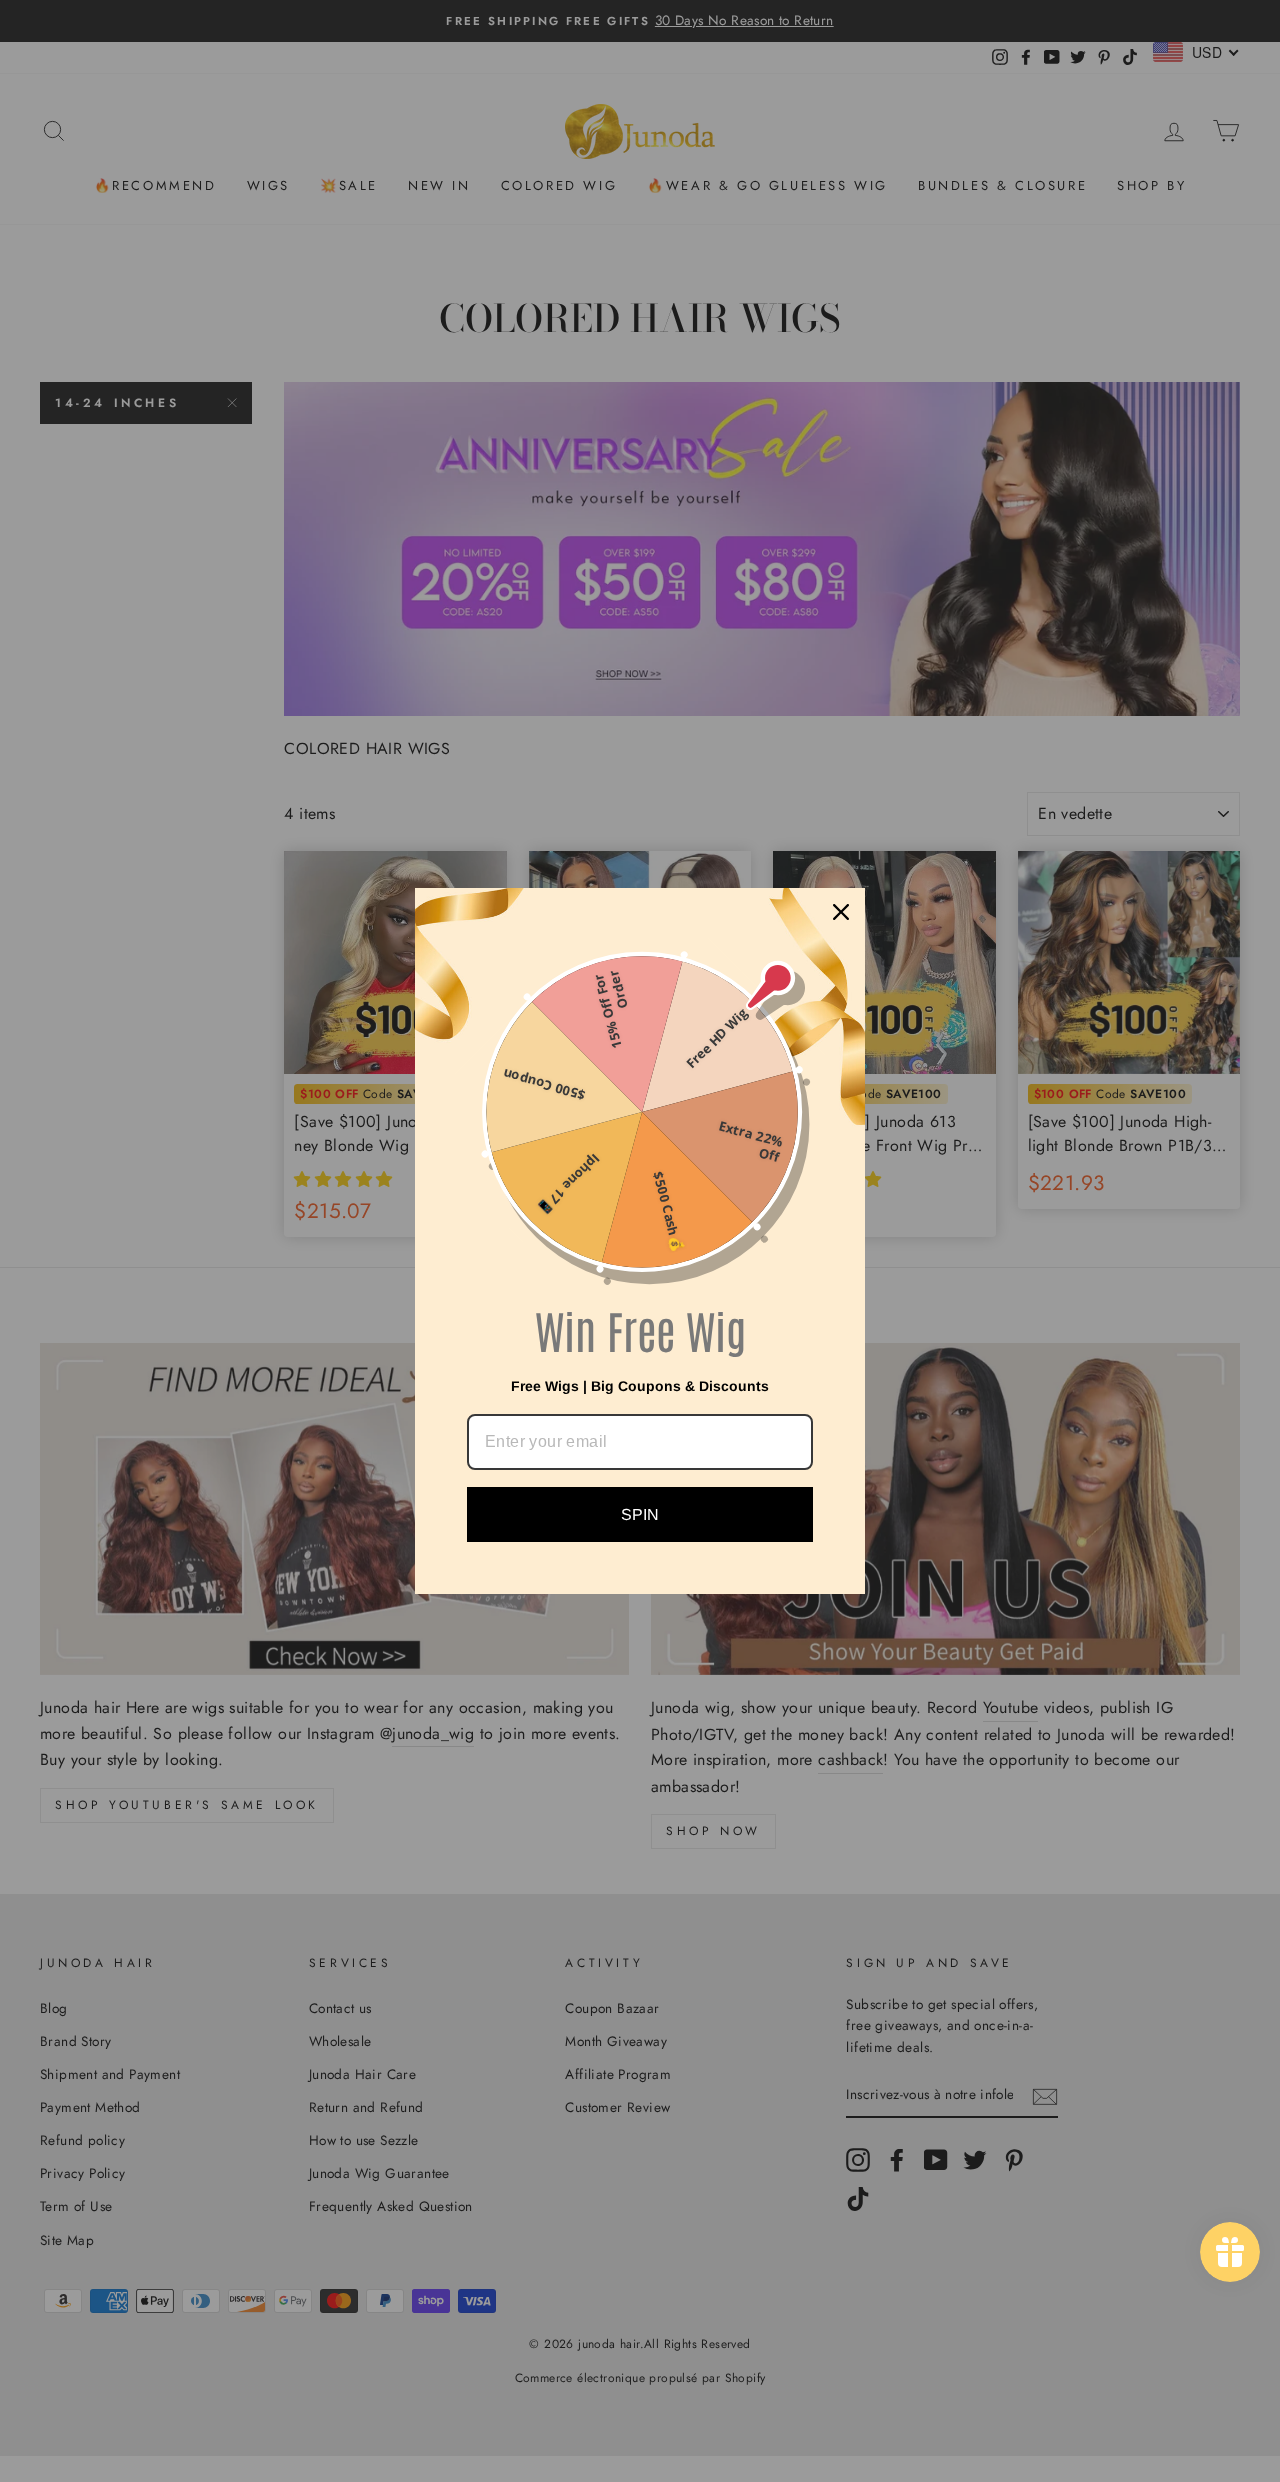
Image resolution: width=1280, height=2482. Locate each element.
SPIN (640, 1514)
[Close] (841, 912)
